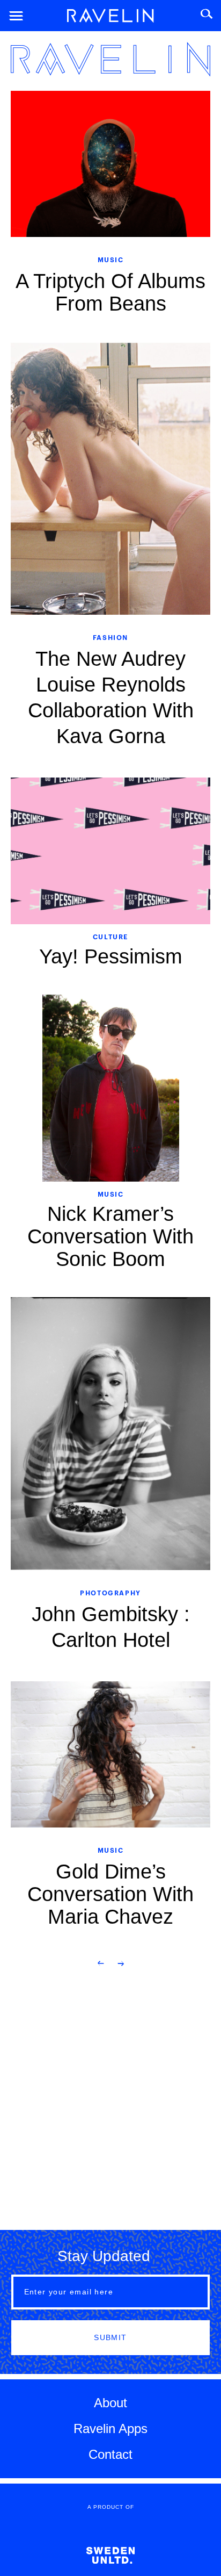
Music (111, 259)
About (110, 2403)
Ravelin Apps (110, 2429)
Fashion (110, 637)
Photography (110, 1592)
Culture (110, 936)
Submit (110, 2337)
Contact (110, 2454)
